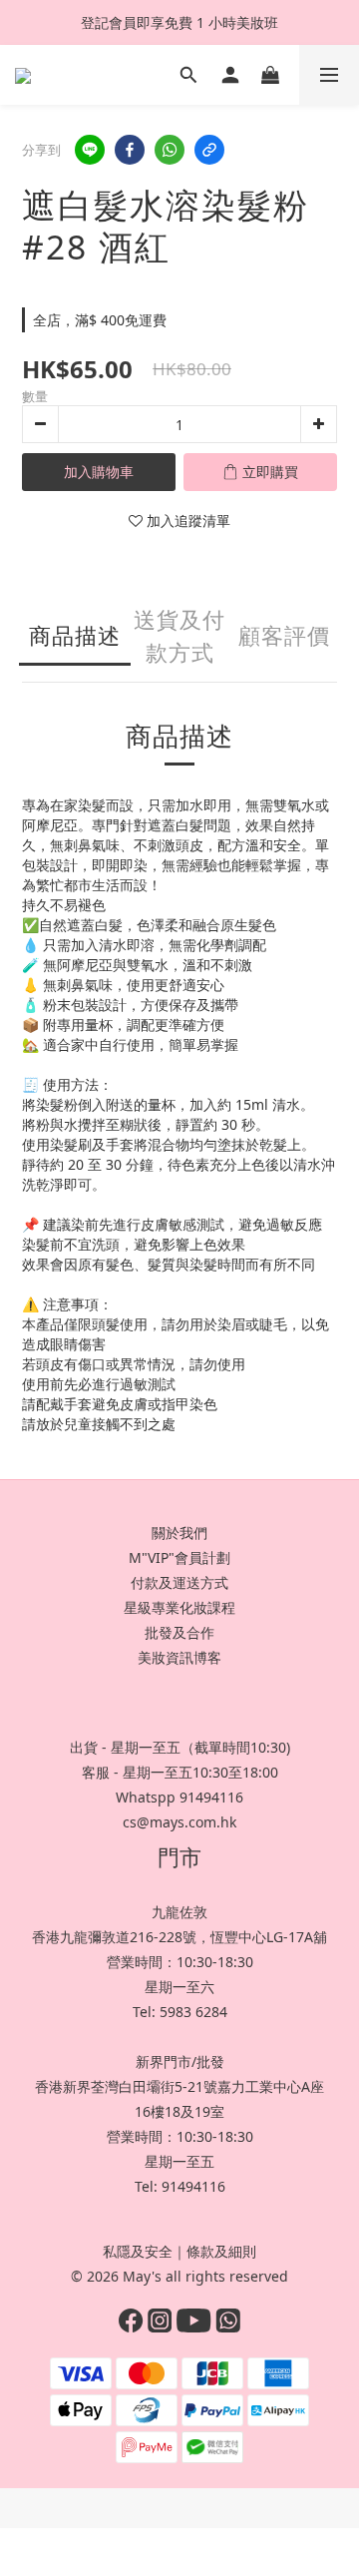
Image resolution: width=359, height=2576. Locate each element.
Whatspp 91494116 (179, 1797)
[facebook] (130, 150)
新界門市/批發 (180, 2061)
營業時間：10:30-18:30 (180, 1962)
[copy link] (209, 150)
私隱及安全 (138, 2251)
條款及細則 (221, 2251)
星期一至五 (179, 2161)
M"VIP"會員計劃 (179, 1557)
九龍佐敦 (179, 1912)
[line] (90, 150)
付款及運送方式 (179, 1582)
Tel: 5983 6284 (180, 2012)
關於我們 (179, 1533)
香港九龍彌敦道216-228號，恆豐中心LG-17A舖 (179, 1937)
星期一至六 (179, 1987)
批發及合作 (179, 1632)
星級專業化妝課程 (179, 1607)
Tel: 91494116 (180, 2186)
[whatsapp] (170, 150)
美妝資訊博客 (179, 1657)
